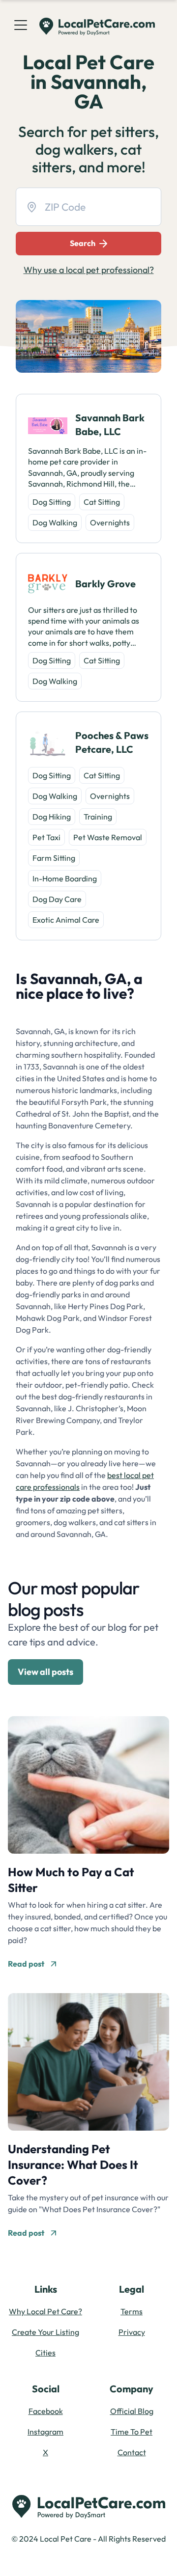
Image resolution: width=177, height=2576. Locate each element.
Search (83, 243)
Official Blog (132, 2411)
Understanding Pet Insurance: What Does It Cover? (73, 2165)
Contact (132, 2452)
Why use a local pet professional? (89, 270)
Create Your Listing (45, 2332)
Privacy (132, 2332)
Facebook (46, 2411)
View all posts (45, 1672)
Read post (26, 1964)
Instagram (45, 2432)
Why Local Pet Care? (45, 2311)
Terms (132, 2311)
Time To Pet (132, 2432)
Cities (45, 2353)
